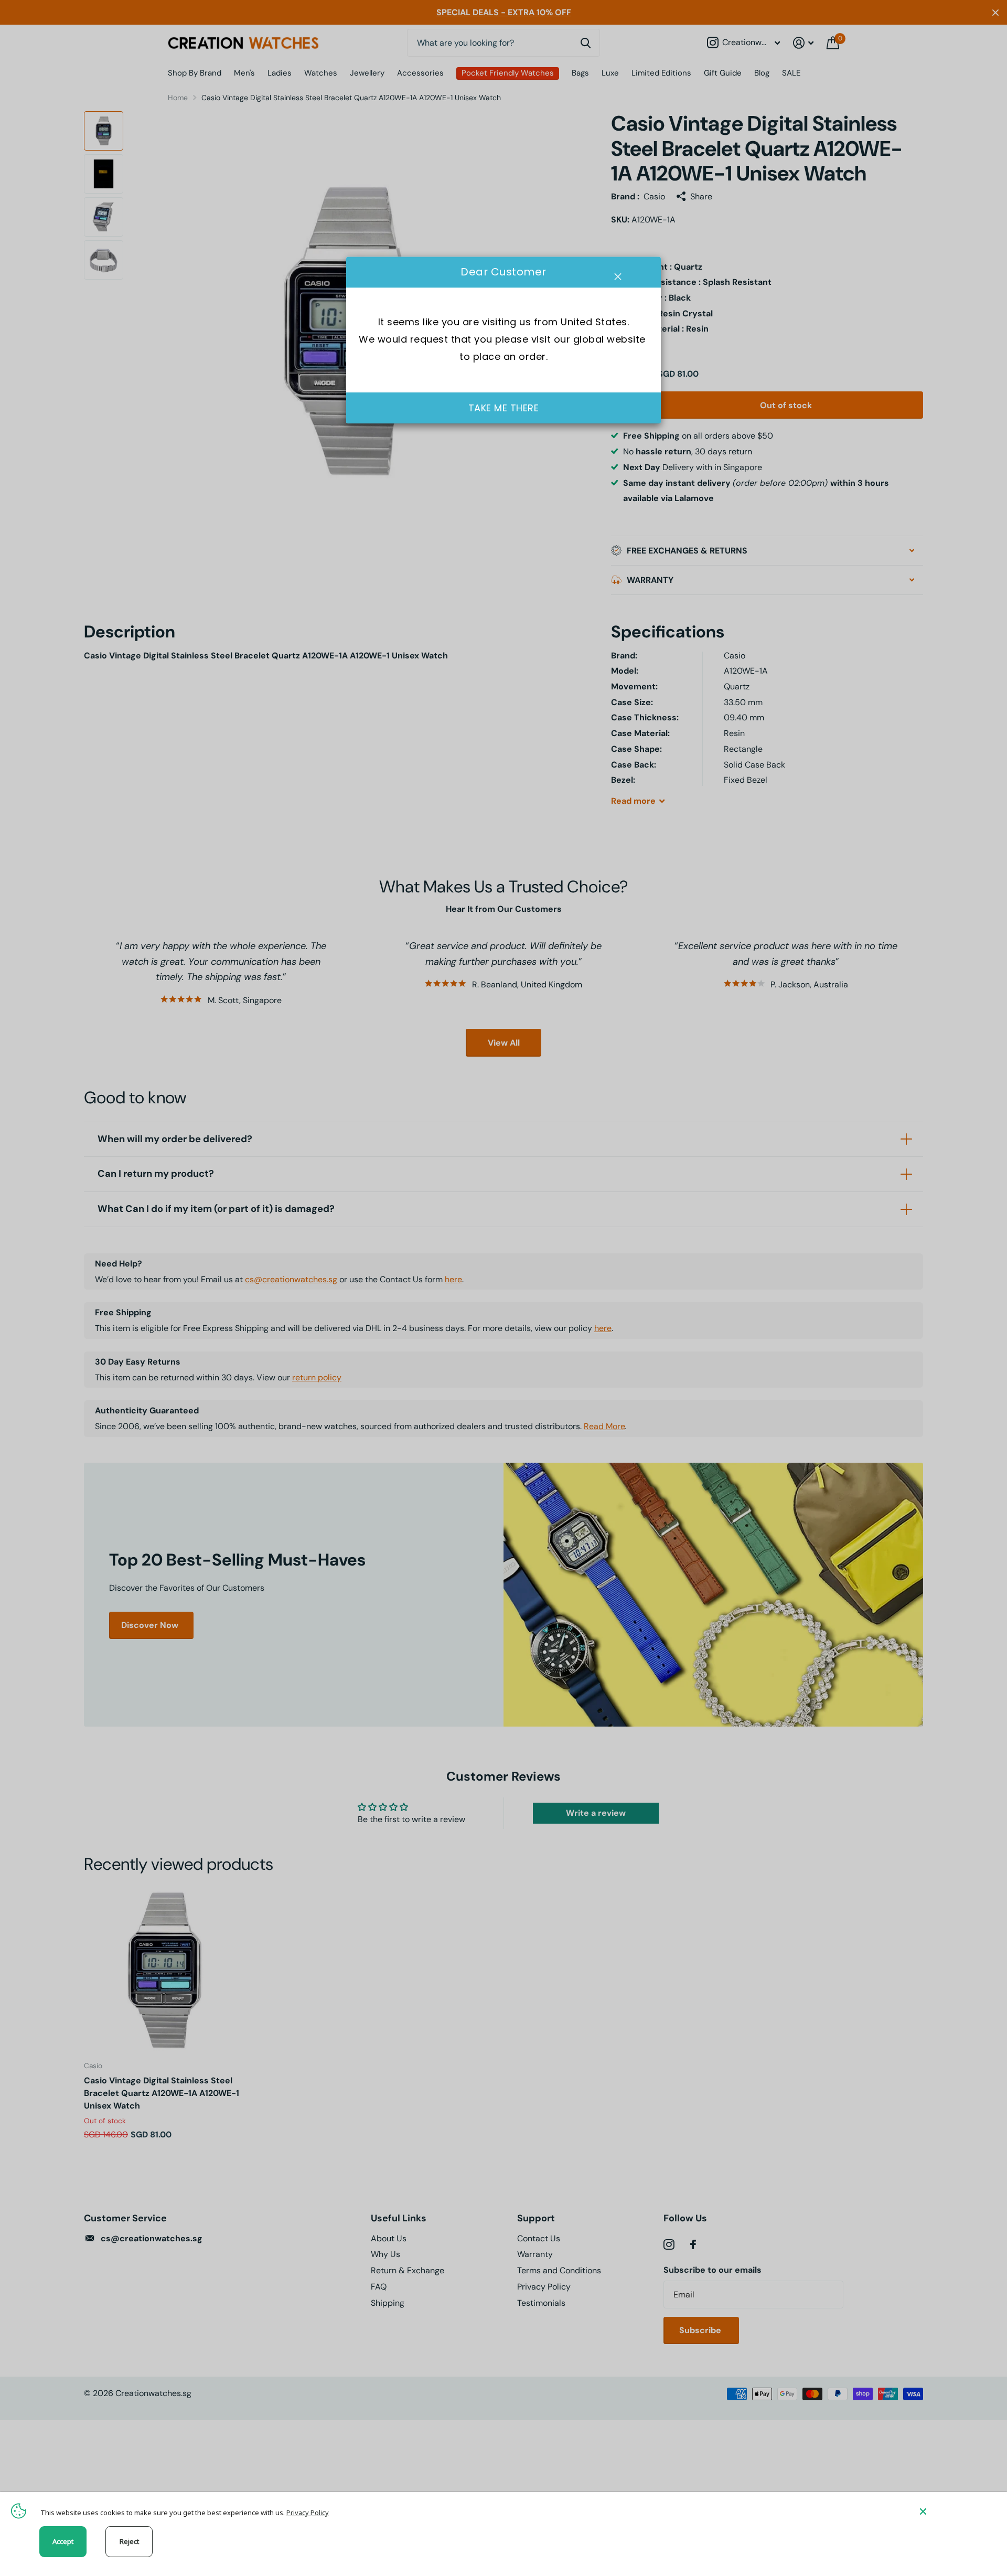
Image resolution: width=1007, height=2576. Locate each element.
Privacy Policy (308, 2513)
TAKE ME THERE (504, 408)
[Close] (956, 2511)
